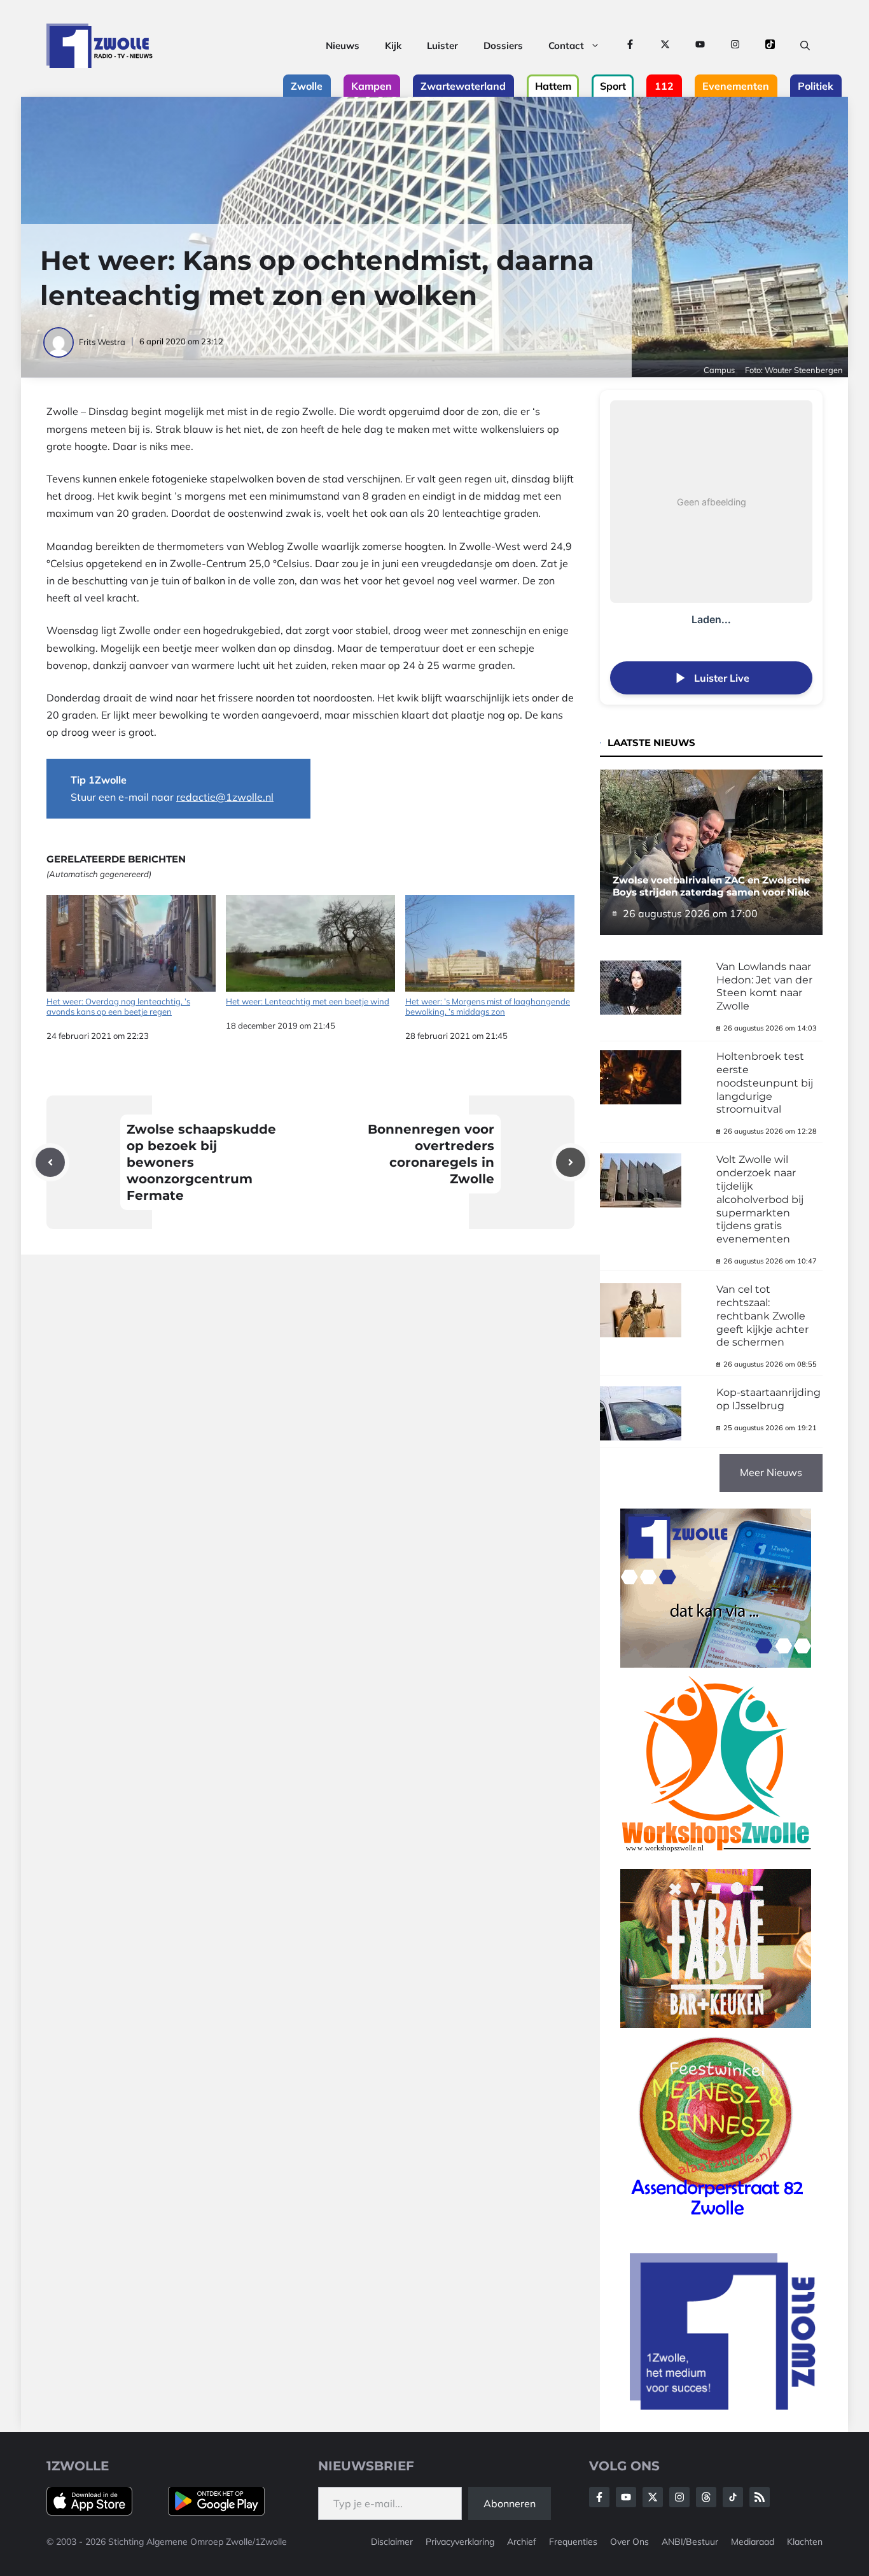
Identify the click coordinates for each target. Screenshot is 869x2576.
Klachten (805, 2542)
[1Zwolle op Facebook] (630, 46)
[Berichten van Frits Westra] (59, 342)
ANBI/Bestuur (690, 2542)
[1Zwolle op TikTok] (770, 46)
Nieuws (343, 46)
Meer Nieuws (771, 1472)
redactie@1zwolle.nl (225, 797)
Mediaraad (753, 2542)
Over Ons (629, 2542)
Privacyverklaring (460, 2542)
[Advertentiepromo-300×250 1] (724, 2406)
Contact (566, 46)
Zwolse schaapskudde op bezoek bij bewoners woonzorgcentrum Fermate (201, 1162)
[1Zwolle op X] (665, 46)
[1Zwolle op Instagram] (735, 46)
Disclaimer (392, 2542)
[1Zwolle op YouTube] (700, 46)
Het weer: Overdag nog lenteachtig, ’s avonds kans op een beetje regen (118, 1006)
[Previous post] (50, 1162)
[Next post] (571, 1162)
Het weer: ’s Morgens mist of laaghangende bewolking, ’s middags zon (488, 1006)
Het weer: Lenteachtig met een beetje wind (308, 1001)
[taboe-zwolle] (716, 2024)
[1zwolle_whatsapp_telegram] (716, 1664)
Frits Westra (102, 342)
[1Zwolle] (100, 46)
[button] (805, 46)
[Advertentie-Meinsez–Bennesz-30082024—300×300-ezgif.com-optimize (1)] (716, 2220)
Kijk (393, 46)
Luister (442, 46)
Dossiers (503, 46)
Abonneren (510, 2503)
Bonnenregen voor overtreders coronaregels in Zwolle (431, 1154)
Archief (522, 2542)
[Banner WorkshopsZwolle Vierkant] (716, 1860)
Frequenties (573, 2542)
